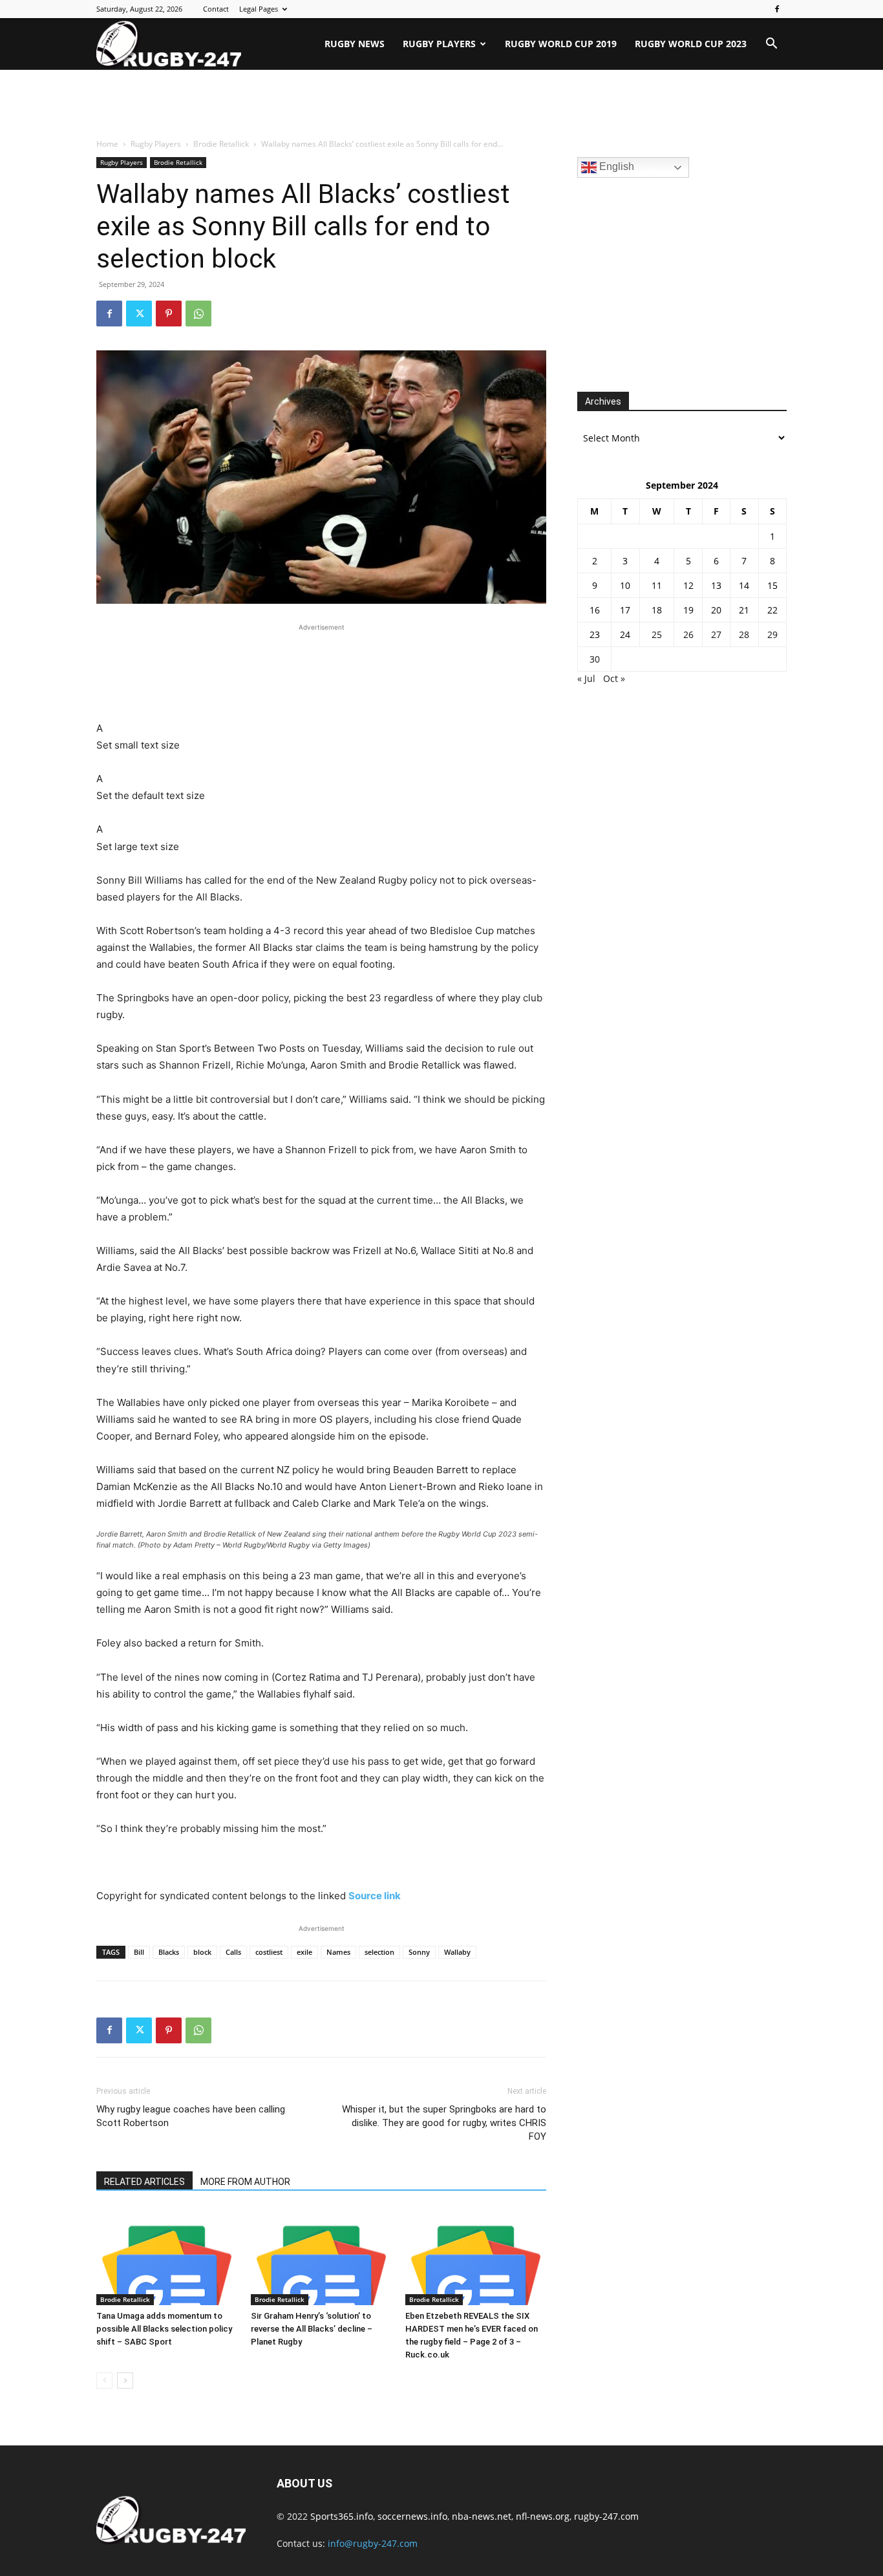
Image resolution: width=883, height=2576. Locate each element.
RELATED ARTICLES (144, 2182)
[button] (771, 45)
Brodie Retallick (221, 144)
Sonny (419, 1952)
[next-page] (125, 2380)
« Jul (586, 678)
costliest (269, 1952)
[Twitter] (139, 314)
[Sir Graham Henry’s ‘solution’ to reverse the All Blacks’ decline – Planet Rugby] (321, 2257)
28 (744, 634)
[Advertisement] (441, 105)
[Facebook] (777, 9)
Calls (233, 1952)
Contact (216, 9)
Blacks (169, 1952)
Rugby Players (439, 44)
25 (657, 634)
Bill (139, 1952)
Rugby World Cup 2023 (691, 44)
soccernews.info (412, 2516)
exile (304, 1952)
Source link (375, 1896)
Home (107, 144)
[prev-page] (104, 2380)
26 (688, 634)
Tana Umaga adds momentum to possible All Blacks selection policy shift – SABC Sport (164, 2329)
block (202, 1952)
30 (595, 659)
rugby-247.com (606, 2516)
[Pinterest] (169, 314)
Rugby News (355, 44)
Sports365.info (342, 2516)
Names (338, 1952)
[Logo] (169, 44)
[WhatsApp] (198, 314)
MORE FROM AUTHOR (245, 2182)
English (615, 166)
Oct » (614, 678)
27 (716, 634)
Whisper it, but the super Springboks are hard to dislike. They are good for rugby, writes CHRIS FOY (444, 2123)
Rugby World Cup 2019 (561, 44)
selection (379, 1952)
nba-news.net (482, 2516)
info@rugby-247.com (373, 2543)
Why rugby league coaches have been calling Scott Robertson (191, 2116)
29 (772, 634)
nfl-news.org (543, 2516)
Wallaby (457, 1952)
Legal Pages (259, 9)
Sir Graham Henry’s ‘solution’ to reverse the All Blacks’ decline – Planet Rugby (312, 2329)
